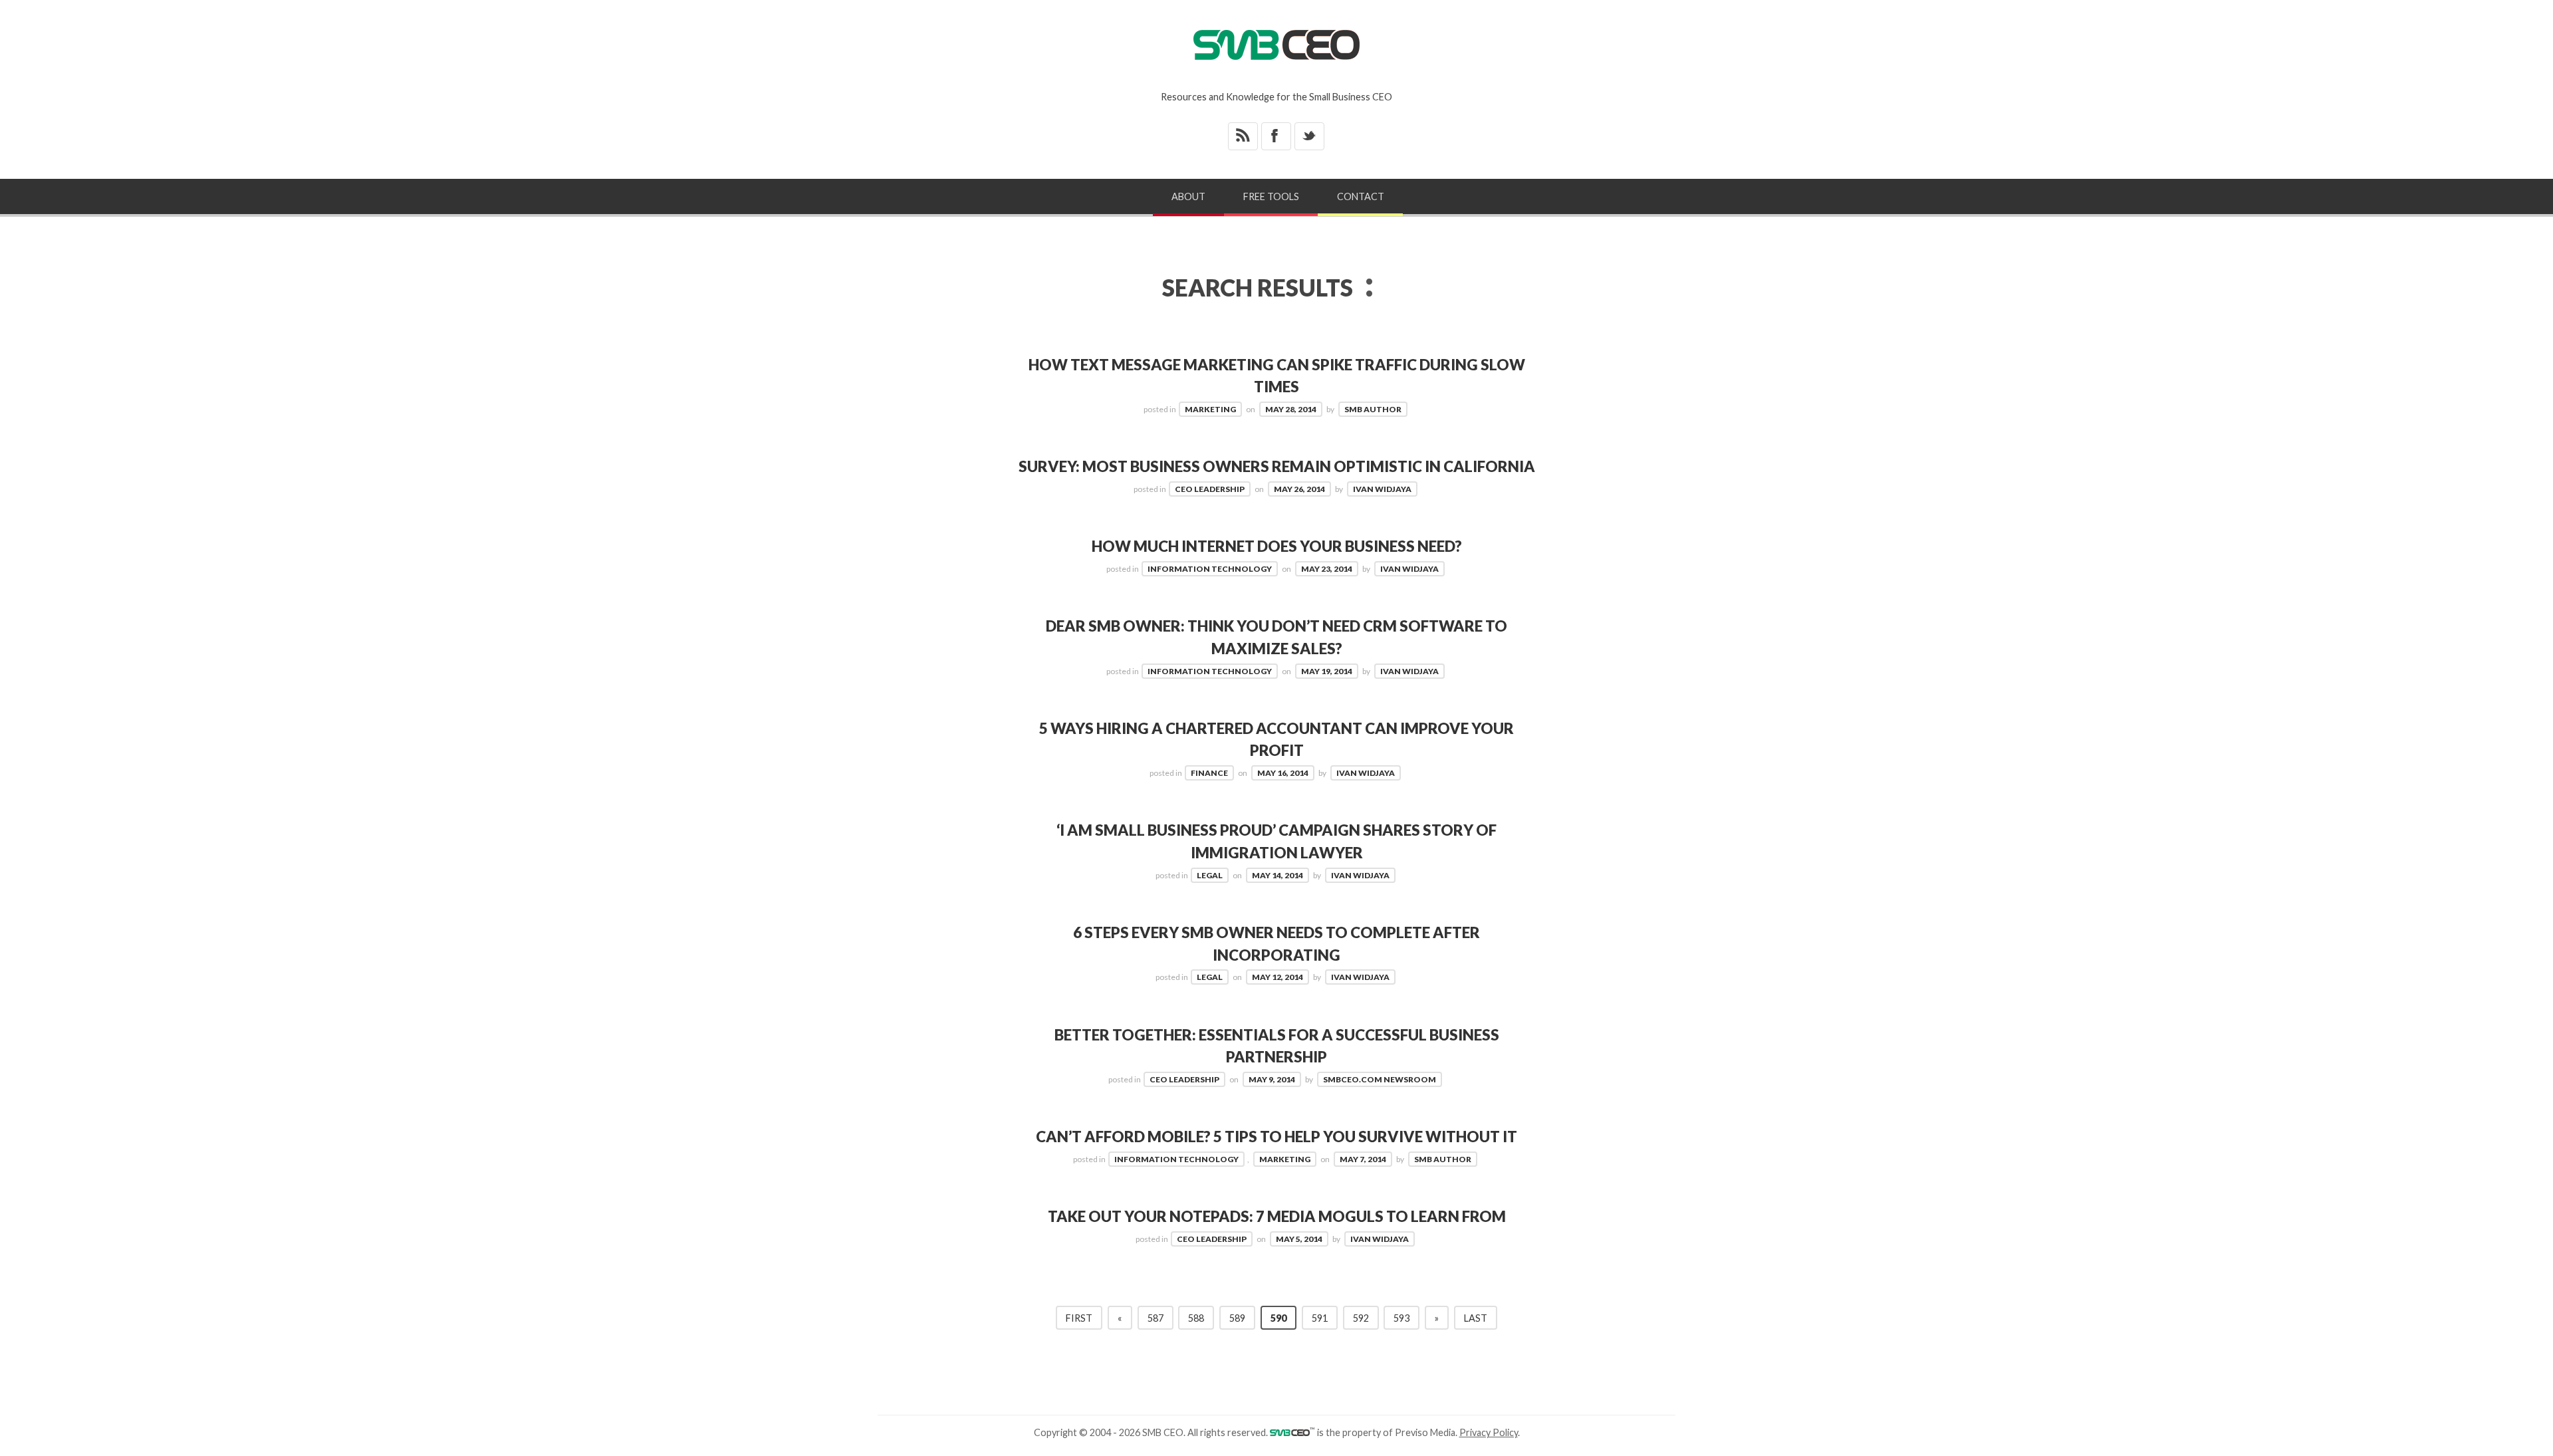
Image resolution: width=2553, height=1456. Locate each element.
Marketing (1210, 409)
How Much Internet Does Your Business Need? (1277, 546)
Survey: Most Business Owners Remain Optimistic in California (1277, 466)
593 (1401, 1318)
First (1079, 1318)
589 (1237, 1318)
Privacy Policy (1489, 1432)
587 (1155, 1318)
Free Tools (1271, 196)
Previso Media (1425, 1432)
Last (1476, 1318)
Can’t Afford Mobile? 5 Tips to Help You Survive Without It (1276, 1137)
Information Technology (1210, 569)
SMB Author (1373, 409)
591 (1320, 1318)
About (1188, 196)
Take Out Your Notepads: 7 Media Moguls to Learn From (1277, 1216)
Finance (1209, 773)
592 (1361, 1318)
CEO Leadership (1210, 489)
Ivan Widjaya (1382, 489)
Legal (1210, 875)
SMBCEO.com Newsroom (1380, 1079)
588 (1196, 1318)
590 (1278, 1318)
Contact (1361, 196)
